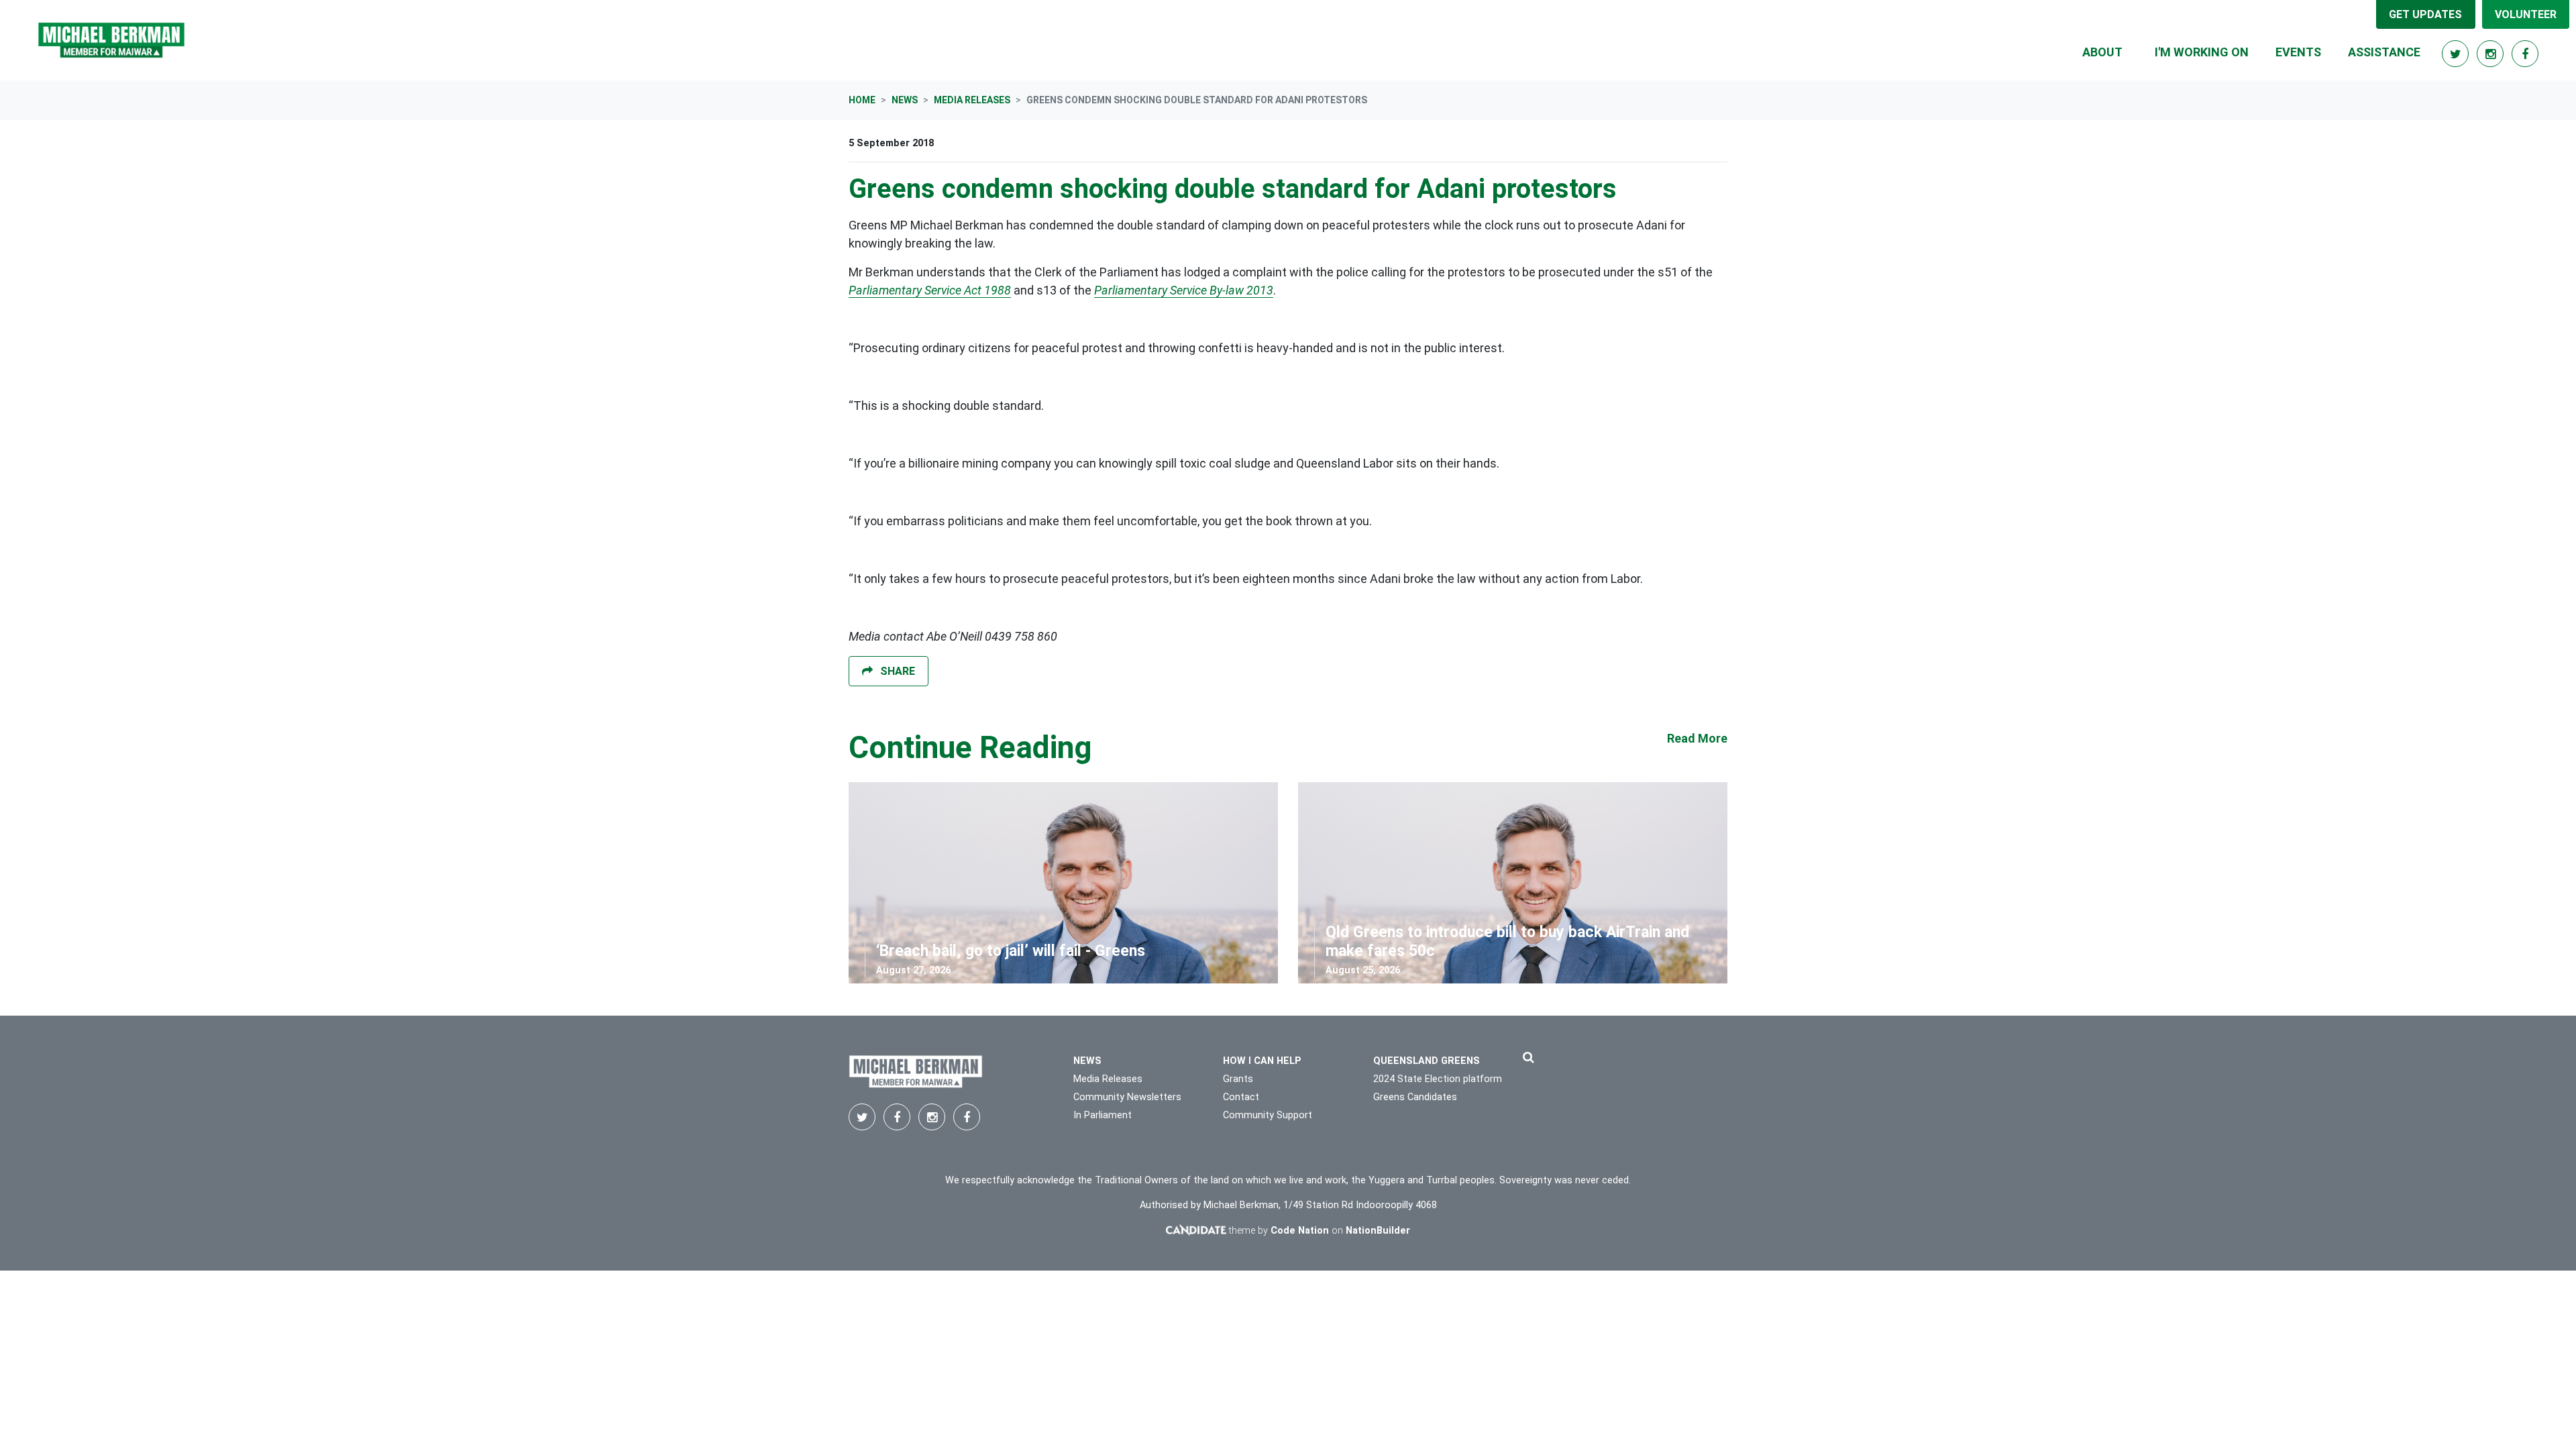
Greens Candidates (1415, 1097)
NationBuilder (1378, 1231)
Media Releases (972, 100)
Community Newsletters (1127, 1097)
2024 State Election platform (1438, 1079)
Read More (1697, 738)
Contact (1241, 1097)
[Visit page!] (2457, 54)
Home (862, 100)
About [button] (2102, 52)
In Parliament (1103, 1115)
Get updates (2425, 14)
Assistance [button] (2384, 52)
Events (2298, 52)
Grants (1238, 1079)
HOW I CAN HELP (1262, 1061)
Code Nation (1300, 1231)
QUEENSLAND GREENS (1427, 1061)
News (905, 100)
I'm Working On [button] (2202, 52)
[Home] (111, 40)
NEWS (1087, 1061)
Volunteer (2526, 14)
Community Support (1268, 1115)
